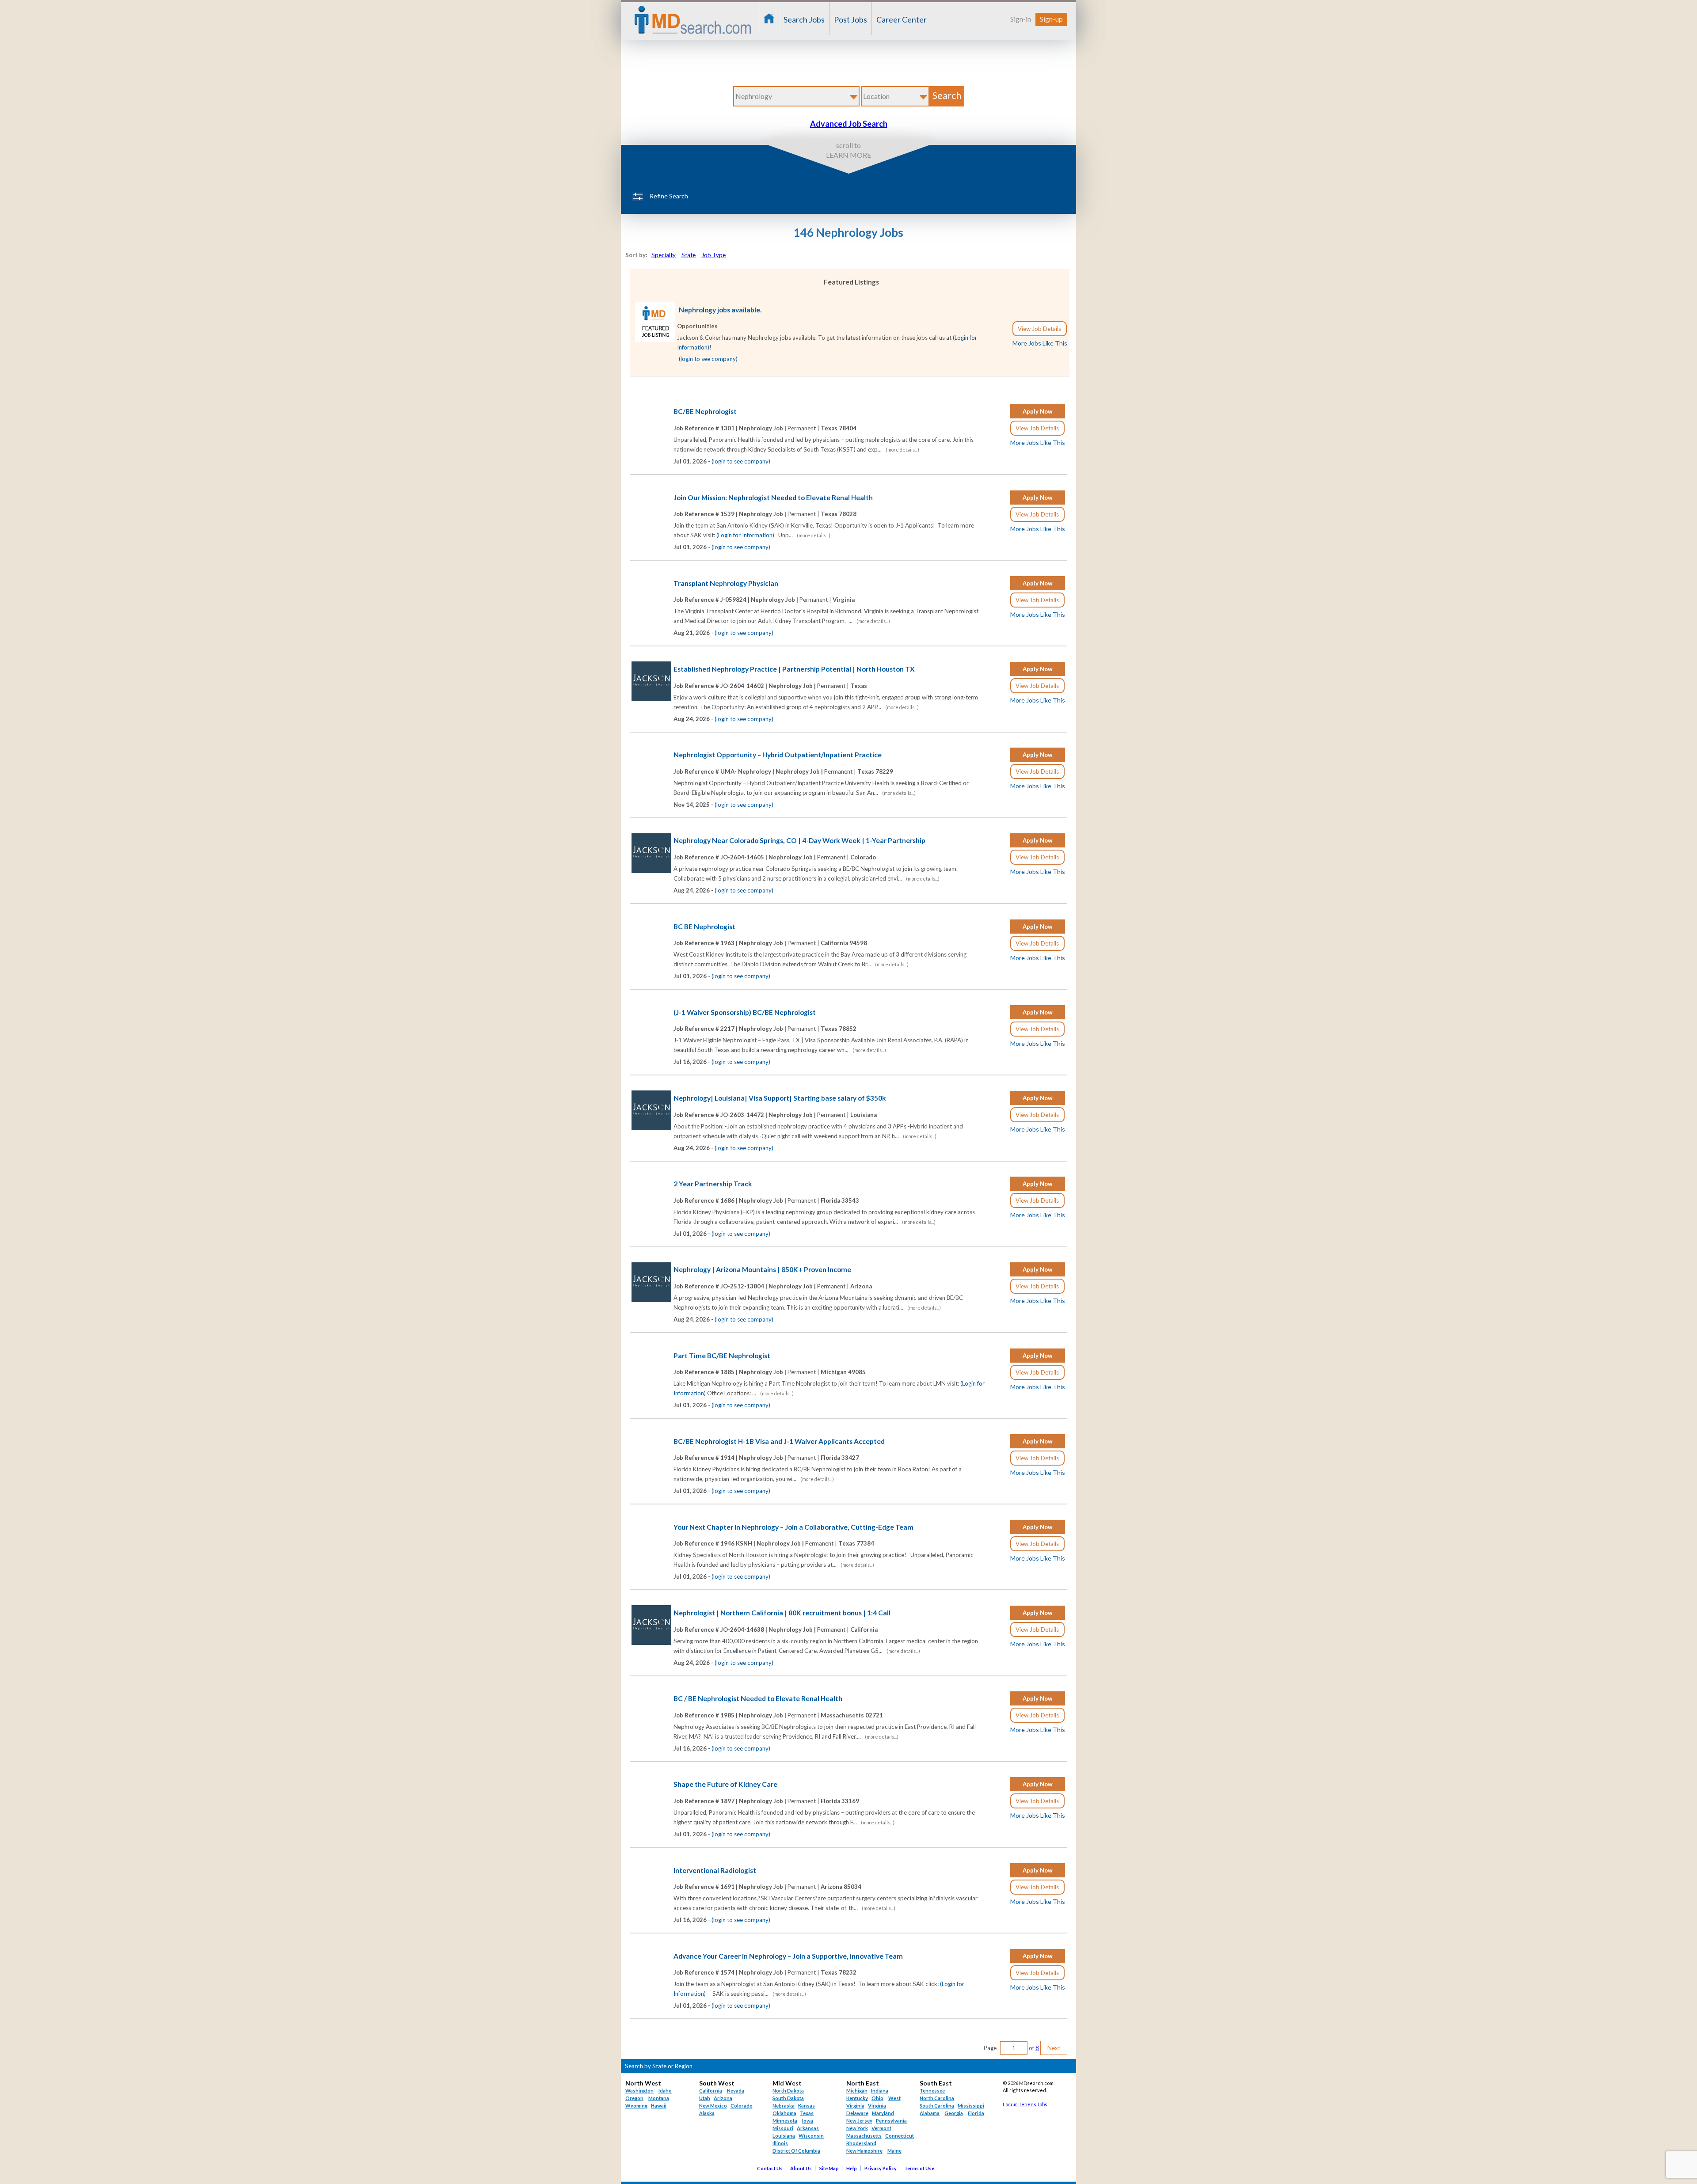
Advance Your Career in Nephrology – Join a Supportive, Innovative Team (788, 1956)
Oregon (634, 2098)
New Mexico (713, 2106)
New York (857, 2128)
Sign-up (1051, 19)
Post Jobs (850, 19)
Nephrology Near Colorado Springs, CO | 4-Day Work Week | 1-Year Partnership (799, 840)
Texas (807, 2113)
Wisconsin (811, 2136)
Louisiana (784, 2136)
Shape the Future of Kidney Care (725, 1784)
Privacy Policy (881, 2168)
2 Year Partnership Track (713, 1184)
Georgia (954, 2113)
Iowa (808, 2121)
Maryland (883, 2113)
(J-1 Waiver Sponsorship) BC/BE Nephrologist (745, 1012)
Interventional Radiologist (715, 1870)
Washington (639, 2091)
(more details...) (902, 450)
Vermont (881, 2128)
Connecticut (900, 2136)
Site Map (829, 2168)
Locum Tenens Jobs (1025, 2104)
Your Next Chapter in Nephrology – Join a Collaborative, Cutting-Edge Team (793, 1527)
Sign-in (1021, 19)
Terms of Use (919, 2168)
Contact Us (770, 2168)
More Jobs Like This (1040, 343)
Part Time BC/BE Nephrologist (722, 1356)
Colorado (742, 2106)
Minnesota (785, 2121)
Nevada (736, 2091)
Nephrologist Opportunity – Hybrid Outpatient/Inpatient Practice (778, 755)
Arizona (723, 2098)
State (689, 255)
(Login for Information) (745, 535)
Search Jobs (804, 19)
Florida (976, 2113)
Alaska (707, 2113)
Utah (705, 2098)
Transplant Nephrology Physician (726, 583)
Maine (894, 2151)
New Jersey (859, 2121)
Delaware (857, 2113)
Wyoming (636, 2106)
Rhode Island (861, 2143)
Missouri (783, 2128)
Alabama (930, 2113)
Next (1054, 2048)
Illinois (780, 2143)
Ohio (877, 2098)
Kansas (807, 2106)
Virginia (877, 2106)
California (711, 2091)
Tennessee (932, 2091)
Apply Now (1038, 411)
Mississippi (971, 2106)
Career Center (902, 19)
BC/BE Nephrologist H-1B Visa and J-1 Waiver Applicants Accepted (779, 1441)
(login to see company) (708, 359)
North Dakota (788, 2091)
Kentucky (857, 2098)
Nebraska (784, 2106)
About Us (801, 2168)
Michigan (857, 2091)
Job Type (713, 255)
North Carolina (937, 2098)
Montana (659, 2098)
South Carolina (937, 2106)
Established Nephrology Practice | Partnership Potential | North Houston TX (794, 669)
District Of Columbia (796, 2151)
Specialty (664, 255)
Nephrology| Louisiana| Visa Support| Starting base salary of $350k (780, 1098)
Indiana (880, 2091)
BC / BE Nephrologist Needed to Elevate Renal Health (758, 1698)
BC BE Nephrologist (704, 927)
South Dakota (788, 2098)
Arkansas (808, 2128)
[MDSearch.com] (655, 340)
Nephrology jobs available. (720, 310)
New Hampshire (864, 2151)
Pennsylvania (891, 2121)
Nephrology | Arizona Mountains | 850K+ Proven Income (762, 1269)
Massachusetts (864, 2136)
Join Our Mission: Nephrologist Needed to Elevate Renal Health (773, 498)
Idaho (665, 2091)
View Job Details (1039, 329)
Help (852, 2168)
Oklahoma (784, 2113)
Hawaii (659, 2106)
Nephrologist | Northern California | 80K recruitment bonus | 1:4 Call (782, 1613)
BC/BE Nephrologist (705, 411)
